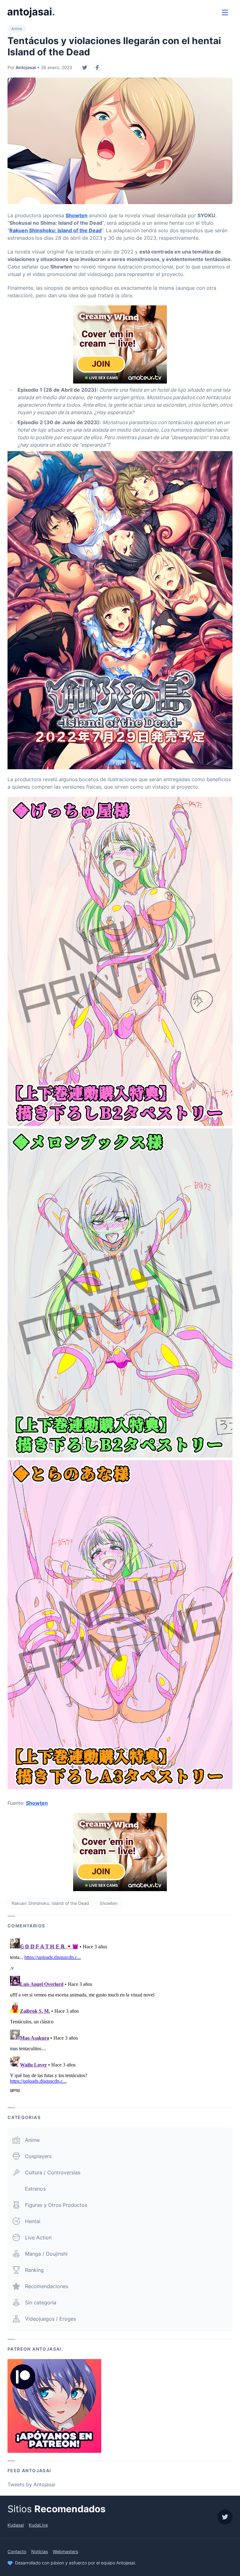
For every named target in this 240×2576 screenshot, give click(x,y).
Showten (77, 215)
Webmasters (65, 2551)
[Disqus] (120, 2014)
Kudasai (16, 2525)
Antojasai (26, 67)
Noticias (40, 2551)
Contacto (17, 2551)
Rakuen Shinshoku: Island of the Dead (55, 230)
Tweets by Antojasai (31, 2484)
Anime (17, 29)
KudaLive (38, 2525)
